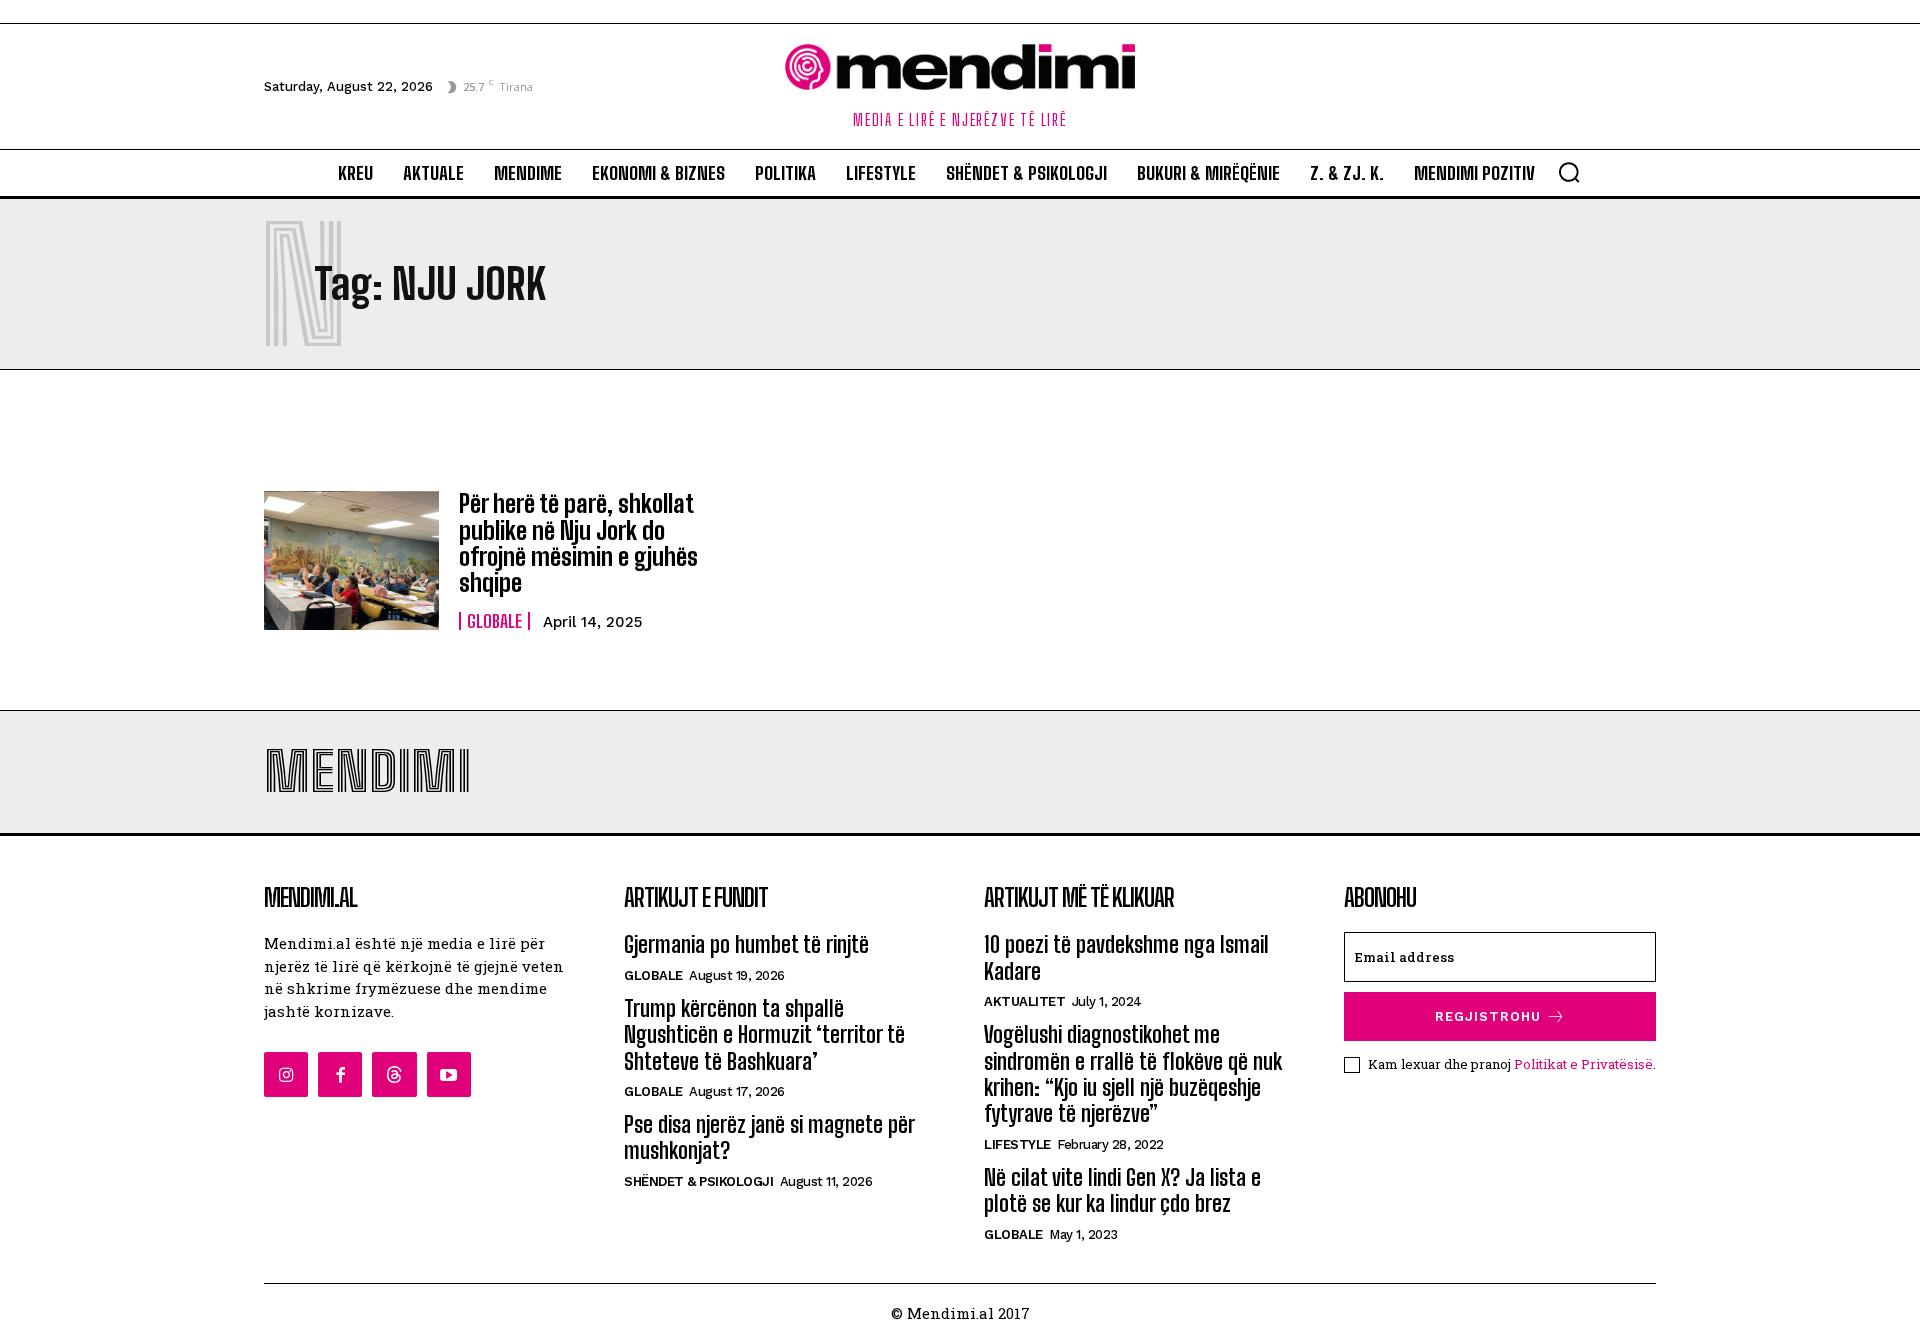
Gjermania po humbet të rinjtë (746, 944)
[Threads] (394, 1074)
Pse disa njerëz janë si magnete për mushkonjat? (769, 1137)
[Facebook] (340, 1074)
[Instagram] (286, 1074)
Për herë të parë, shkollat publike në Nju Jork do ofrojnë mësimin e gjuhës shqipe (578, 543)
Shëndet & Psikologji (698, 1181)
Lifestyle (1017, 1144)
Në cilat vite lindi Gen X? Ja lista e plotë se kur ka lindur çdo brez (1122, 1190)
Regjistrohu (1488, 1016)
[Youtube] (449, 1074)
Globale (494, 621)
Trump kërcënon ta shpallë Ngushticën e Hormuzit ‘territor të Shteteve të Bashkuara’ (764, 1035)
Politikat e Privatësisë (1583, 1064)
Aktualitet (1024, 1001)
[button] (1569, 172)
